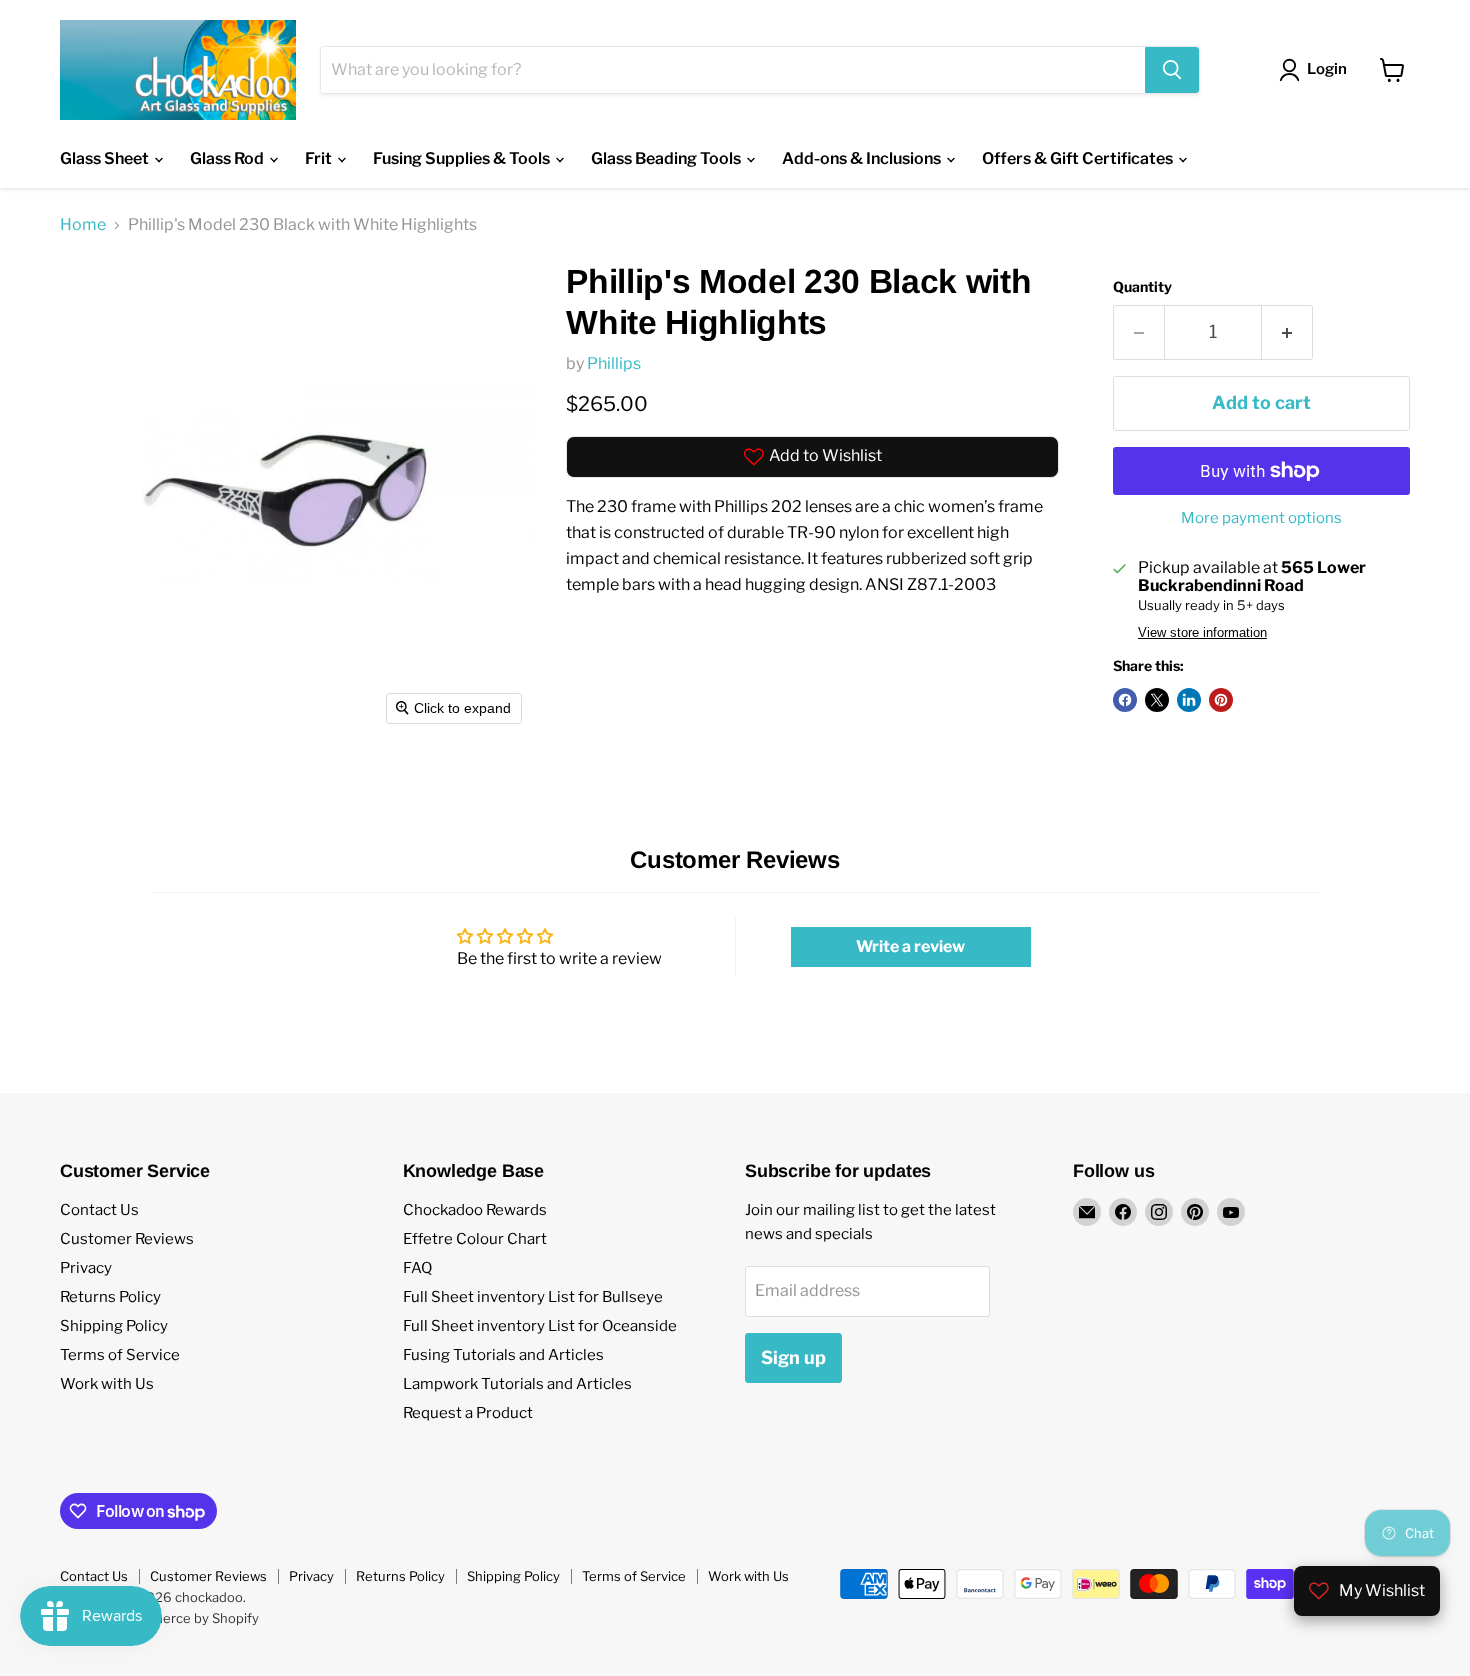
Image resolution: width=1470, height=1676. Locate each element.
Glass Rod (228, 158)
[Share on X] (1157, 700)
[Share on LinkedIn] (1189, 700)
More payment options (1261, 518)
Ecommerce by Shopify (187, 1618)
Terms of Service (120, 1355)
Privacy (86, 1268)
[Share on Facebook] (1125, 700)
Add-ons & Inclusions (863, 158)
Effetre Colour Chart (475, 1239)
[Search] (1172, 70)
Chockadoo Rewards (475, 1210)
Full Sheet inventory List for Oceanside (540, 1326)
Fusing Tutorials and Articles (503, 1355)
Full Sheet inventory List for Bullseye (533, 1297)
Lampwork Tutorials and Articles (517, 1384)
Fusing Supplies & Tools (463, 158)
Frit (320, 158)
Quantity (1142, 287)
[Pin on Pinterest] (1221, 700)
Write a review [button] (910, 946)
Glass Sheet (106, 158)
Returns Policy (110, 1297)
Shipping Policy (114, 1326)
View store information (1202, 633)
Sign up (793, 1357)
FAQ (417, 1268)
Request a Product (468, 1413)
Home (83, 225)
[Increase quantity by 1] (1287, 332)
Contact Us (99, 1210)
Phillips (614, 363)
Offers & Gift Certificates (1079, 158)
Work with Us (107, 1384)
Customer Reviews (127, 1239)
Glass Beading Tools (667, 158)
